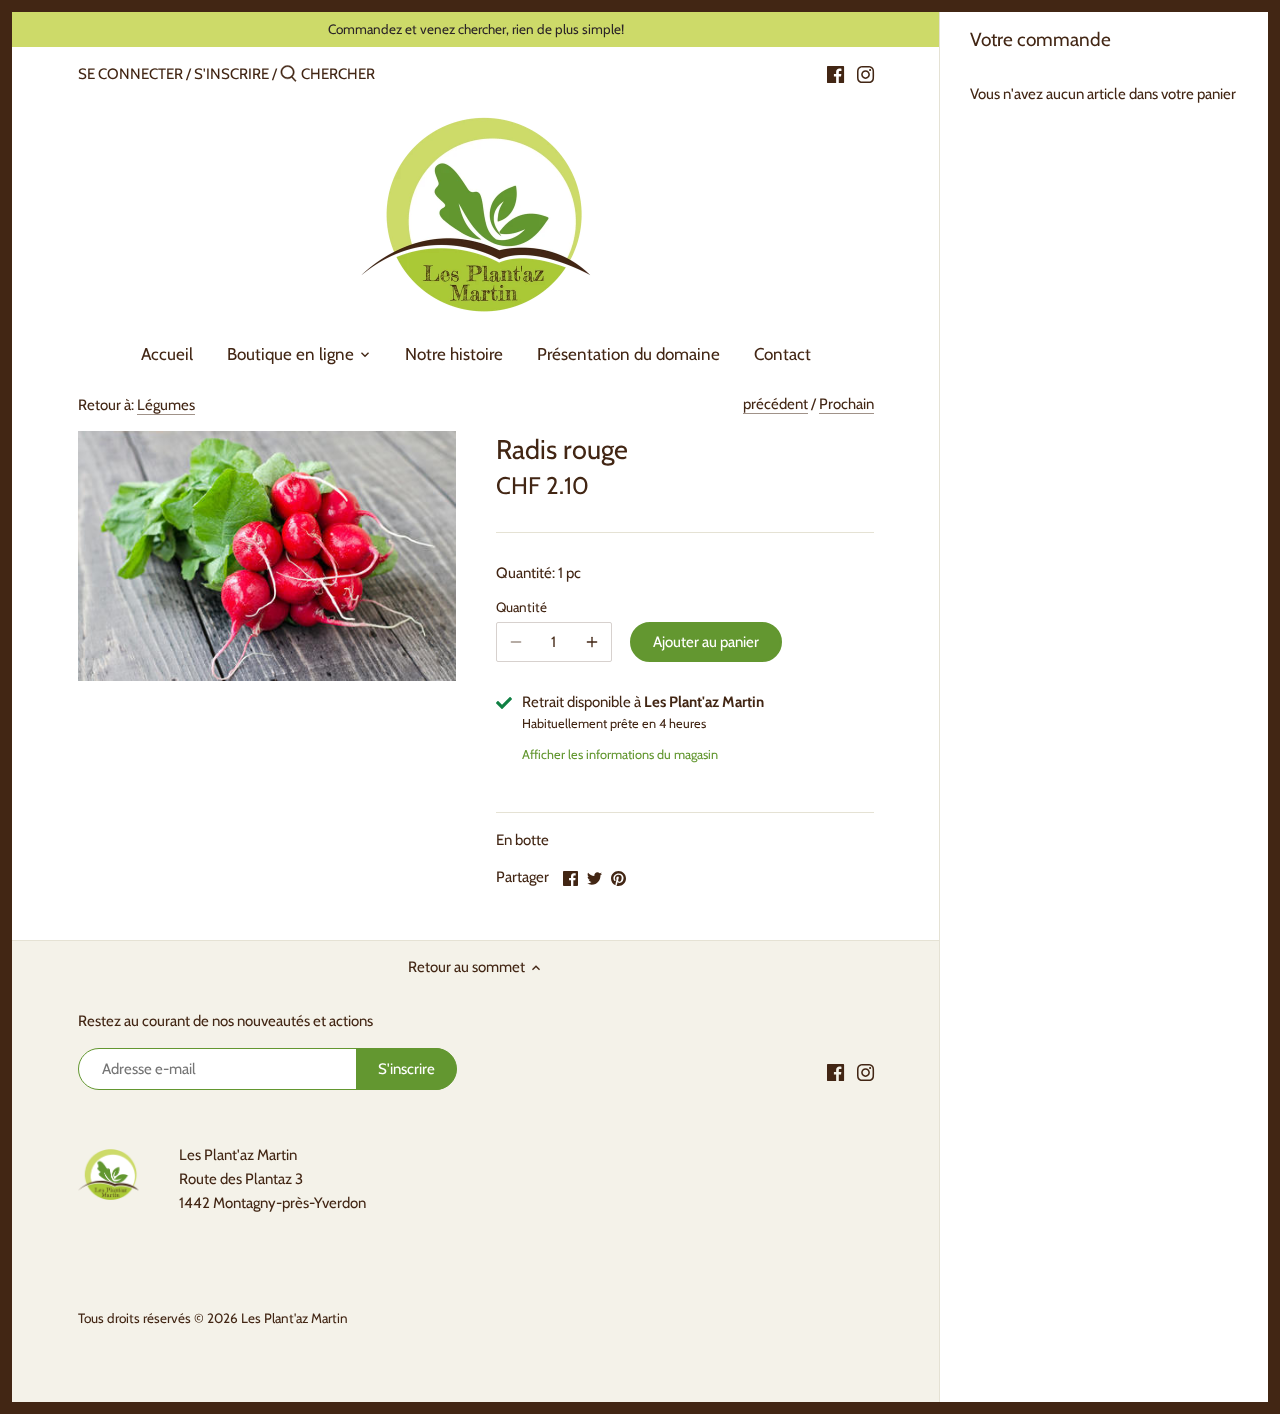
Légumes (166, 405)
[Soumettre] (288, 74)
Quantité (521, 607)
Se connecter (130, 74)
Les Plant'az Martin (294, 1318)
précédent (775, 404)
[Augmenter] (592, 642)
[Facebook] (835, 73)
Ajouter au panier (706, 642)
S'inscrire (231, 74)
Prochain (846, 404)
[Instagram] (865, 73)
